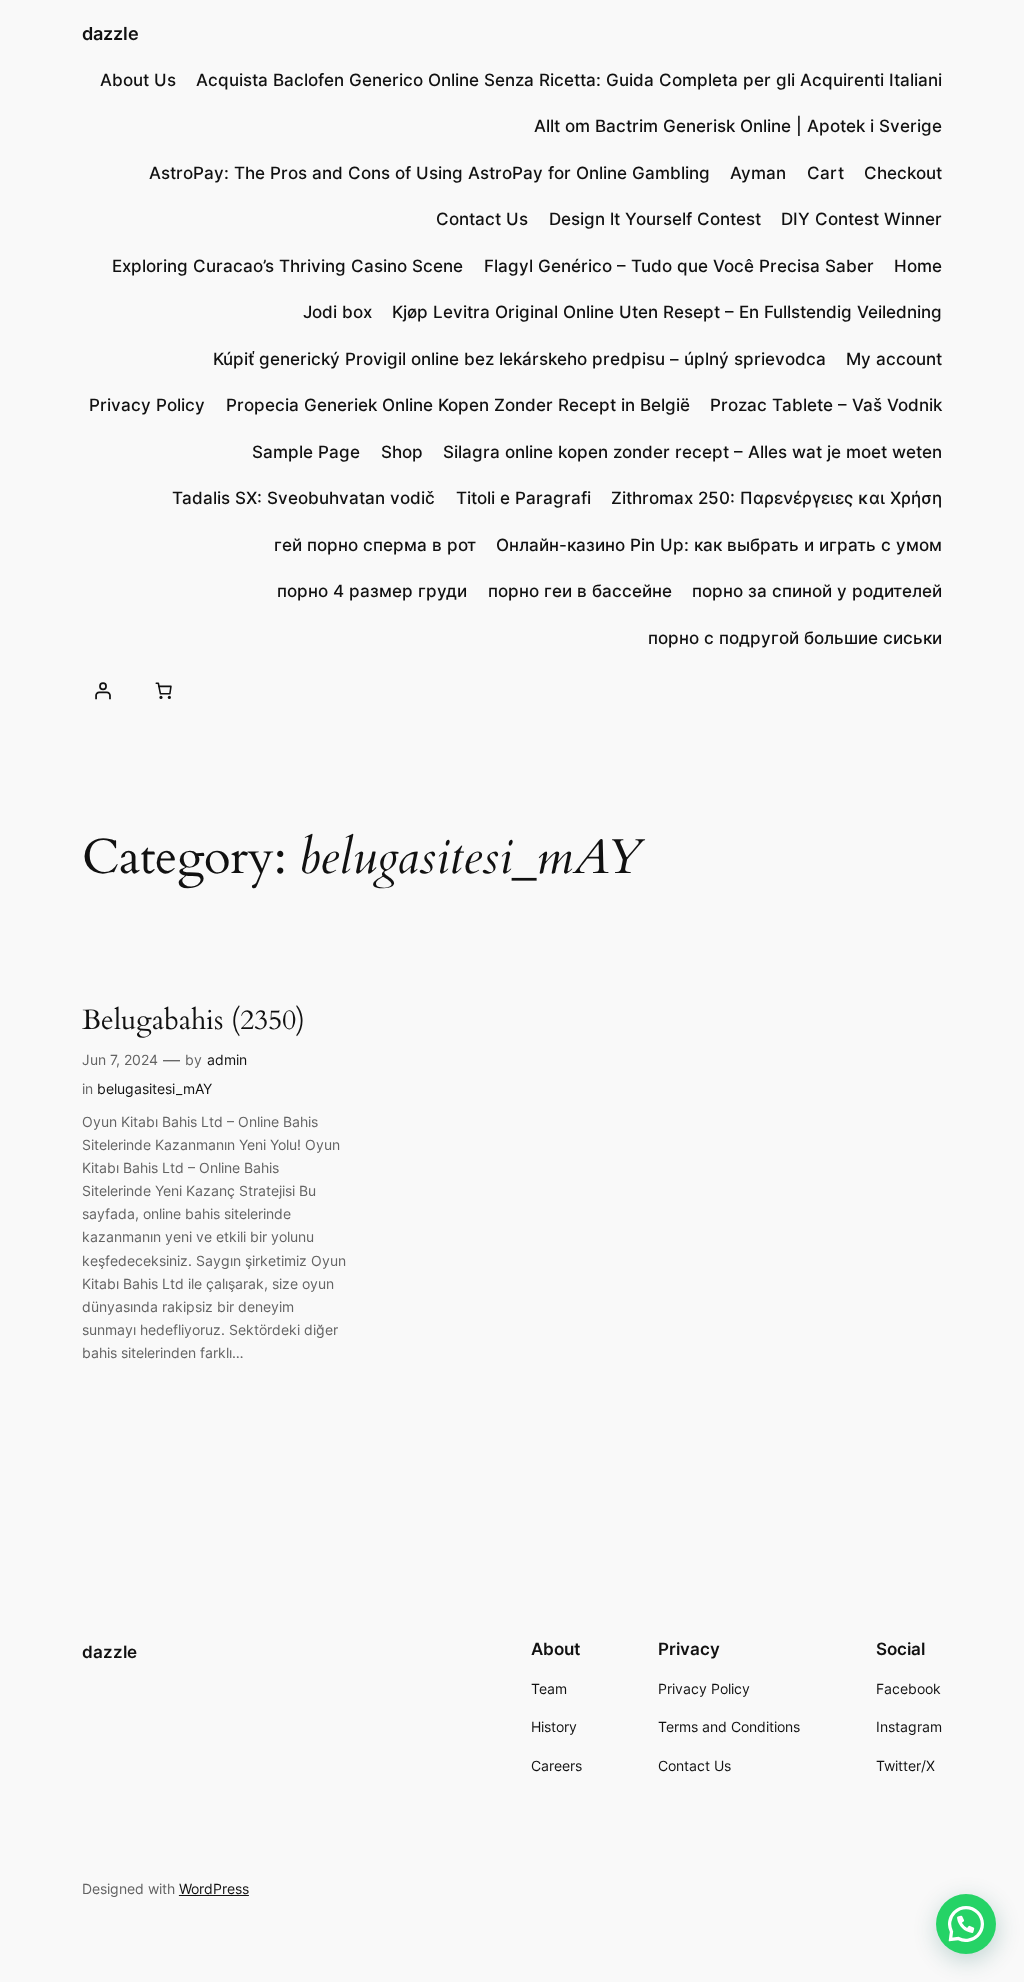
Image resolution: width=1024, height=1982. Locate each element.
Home (918, 266)
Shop (402, 452)
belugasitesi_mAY (154, 1088)
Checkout (903, 173)
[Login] (103, 691)
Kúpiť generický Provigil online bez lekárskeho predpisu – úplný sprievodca (519, 359)
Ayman (758, 173)
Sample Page (306, 452)
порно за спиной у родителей (817, 591)
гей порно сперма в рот (375, 545)
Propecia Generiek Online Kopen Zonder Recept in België (458, 405)
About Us (138, 80)
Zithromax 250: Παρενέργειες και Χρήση (776, 498)
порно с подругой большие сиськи (795, 638)
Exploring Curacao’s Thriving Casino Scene (287, 266)
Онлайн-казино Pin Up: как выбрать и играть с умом (719, 545)
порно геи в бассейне (580, 591)
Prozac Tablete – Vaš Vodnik (826, 405)
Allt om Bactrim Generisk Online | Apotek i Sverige (738, 126)
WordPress (214, 1888)
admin (227, 1059)
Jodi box (337, 312)
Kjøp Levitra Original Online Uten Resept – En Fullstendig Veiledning (667, 312)
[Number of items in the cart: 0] (164, 691)
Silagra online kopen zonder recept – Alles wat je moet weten (692, 452)
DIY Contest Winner (861, 219)
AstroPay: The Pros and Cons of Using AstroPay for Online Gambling (429, 173)
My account (894, 359)
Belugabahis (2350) (193, 1020)
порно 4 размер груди (372, 591)
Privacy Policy (147, 405)
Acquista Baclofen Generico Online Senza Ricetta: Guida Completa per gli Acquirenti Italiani (569, 80)
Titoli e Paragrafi (523, 498)
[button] (966, 1924)
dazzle (110, 33)
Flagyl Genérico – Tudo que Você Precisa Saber (679, 266)
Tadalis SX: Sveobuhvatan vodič (303, 498)
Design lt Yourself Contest (655, 219)
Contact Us (482, 219)
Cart (825, 173)
